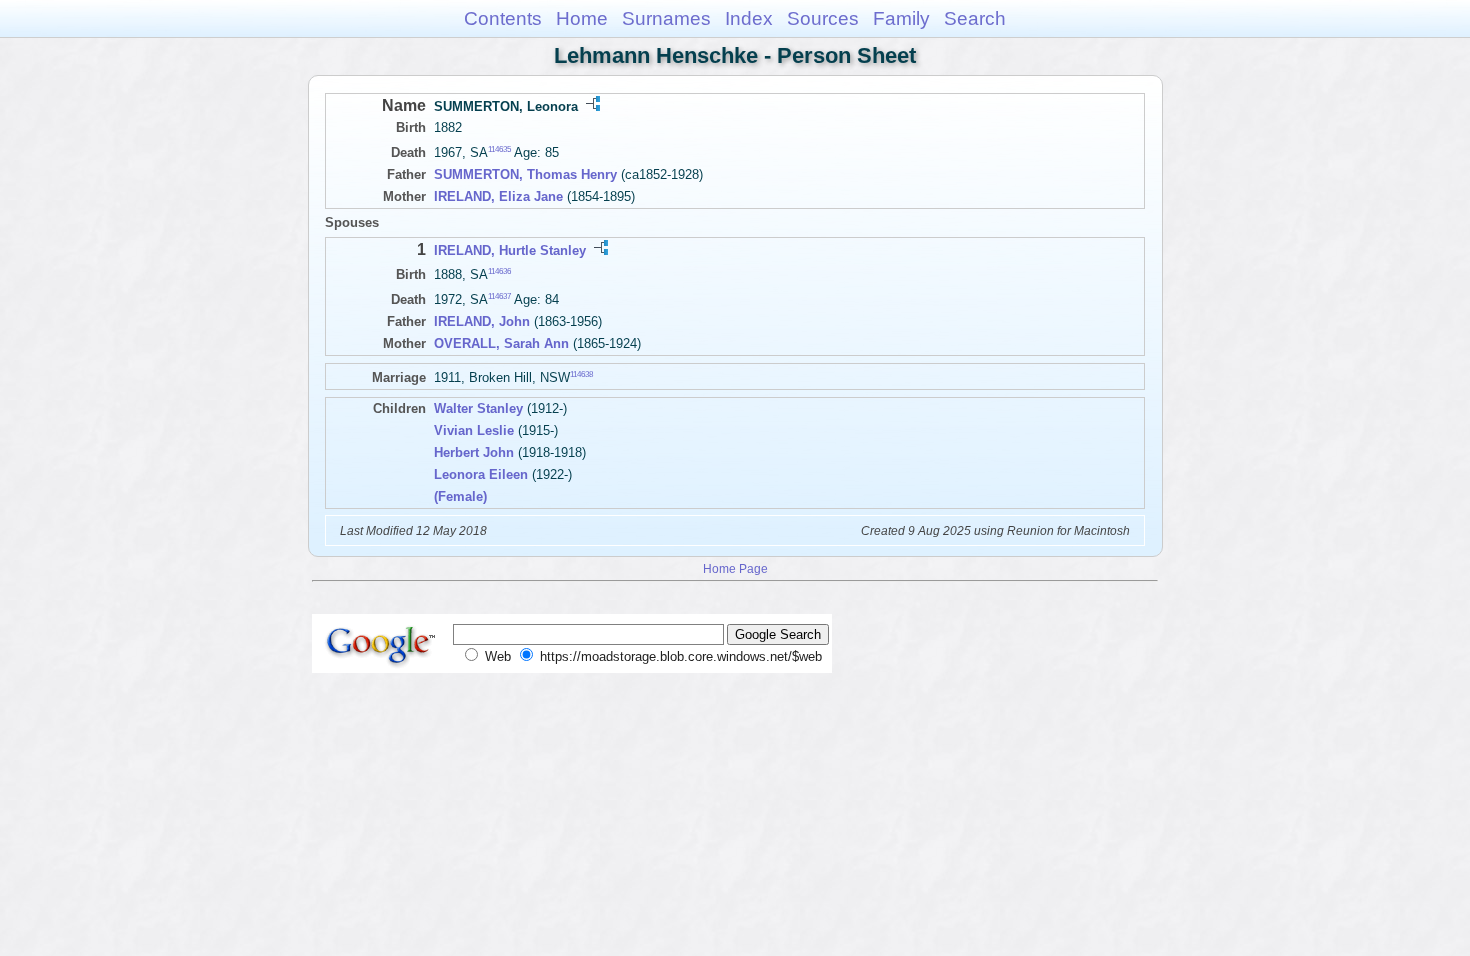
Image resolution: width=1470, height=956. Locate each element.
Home (582, 18)
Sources (823, 18)
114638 (581, 374)
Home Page (735, 568)
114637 (499, 296)
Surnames (666, 18)
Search (975, 18)
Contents (503, 18)
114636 (499, 271)
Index (749, 18)
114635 (499, 149)
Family (901, 18)
